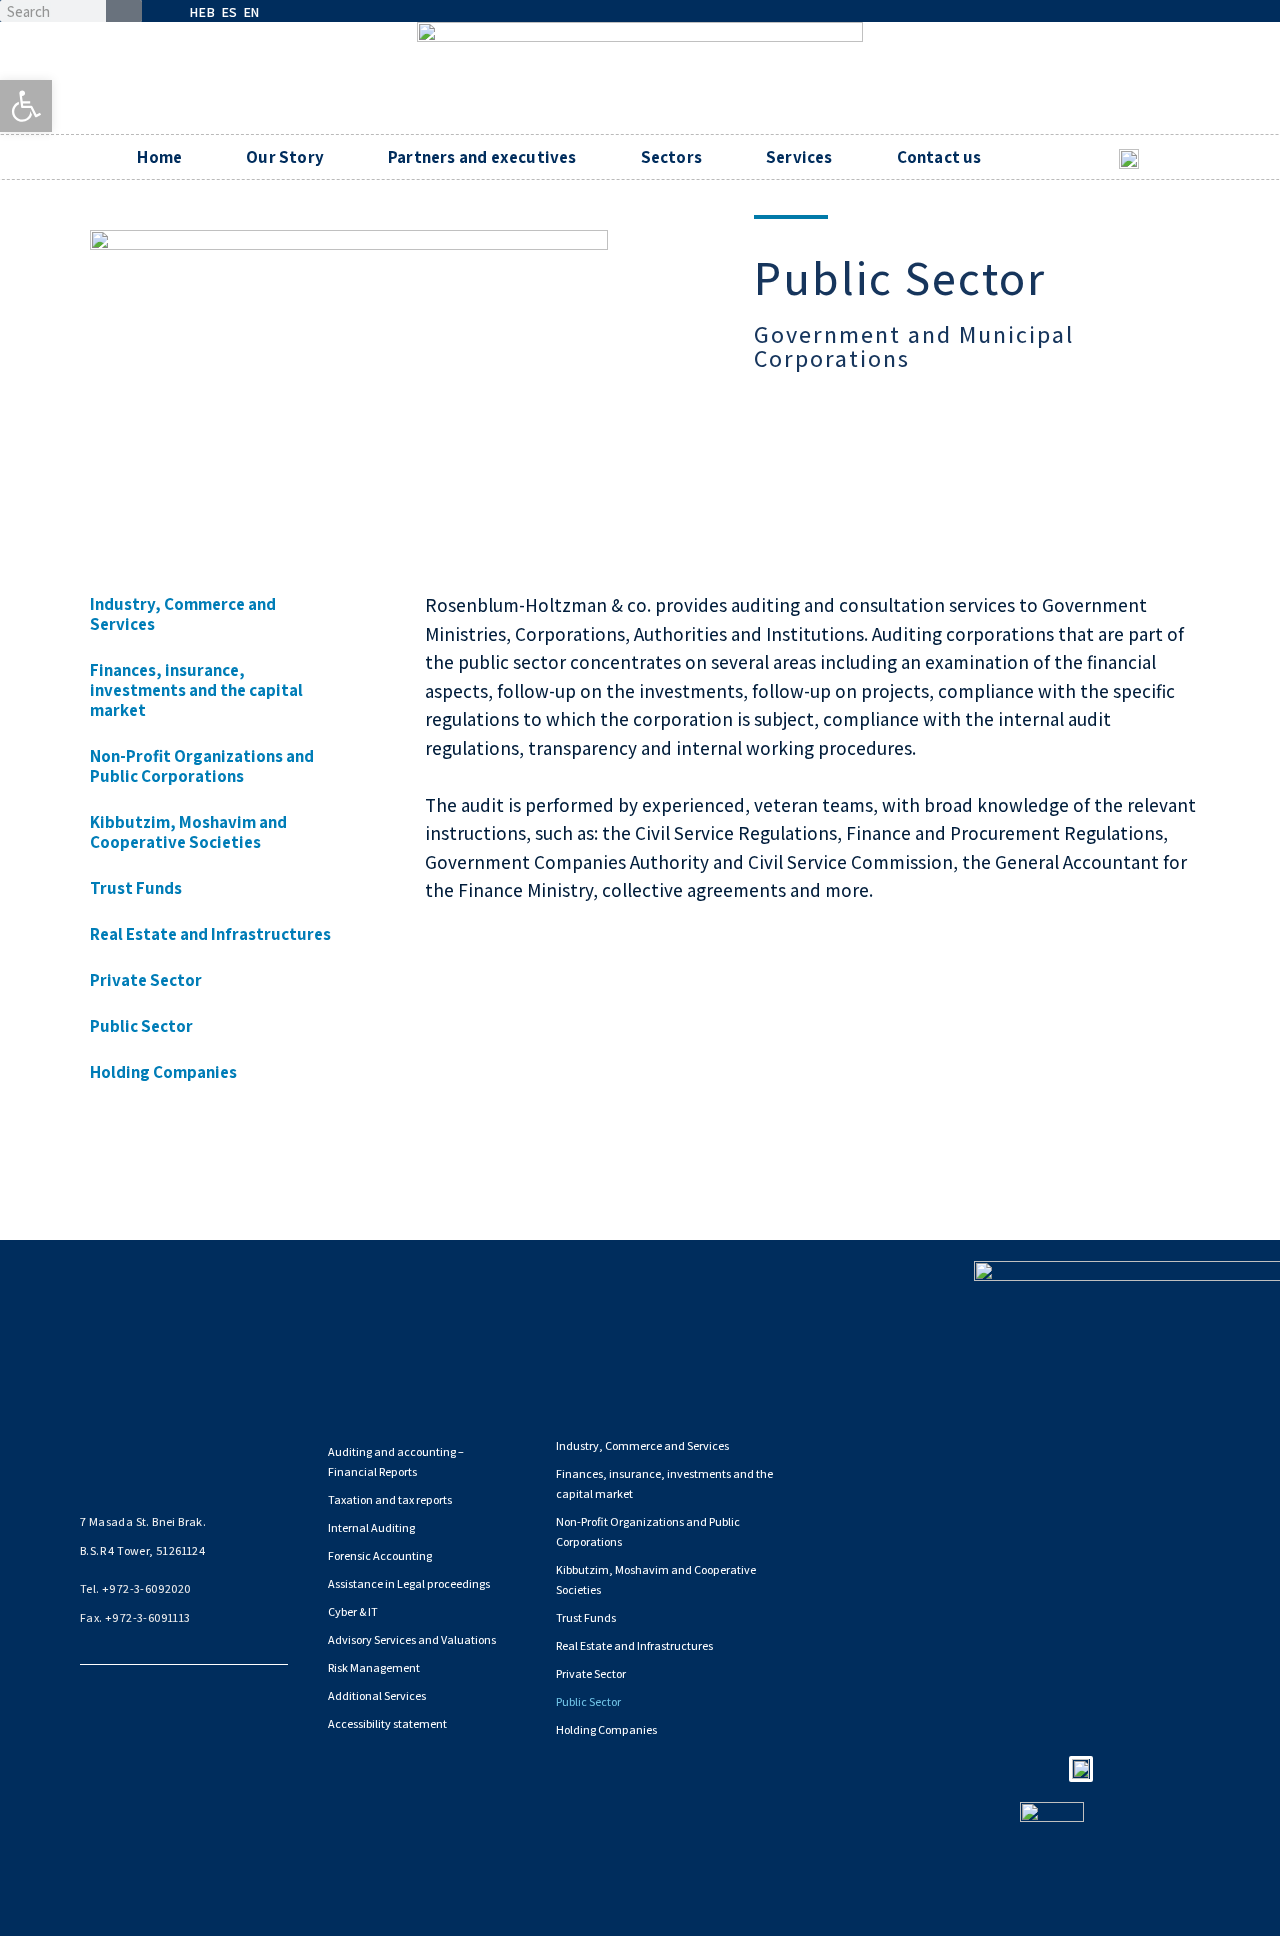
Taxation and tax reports (390, 1499)
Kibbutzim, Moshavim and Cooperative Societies (188, 832)
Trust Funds (136, 888)
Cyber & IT (353, 1611)
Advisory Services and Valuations (412, 1639)
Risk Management (374, 1667)
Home (159, 157)
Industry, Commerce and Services (183, 614)
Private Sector (146, 980)
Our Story (285, 157)
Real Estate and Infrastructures (210, 934)
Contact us (939, 157)
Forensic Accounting (380, 1555)
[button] (26, 106)
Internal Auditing (371, 1527)
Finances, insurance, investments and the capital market (196, 690)
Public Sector (141, 1026)
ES (229, 12)
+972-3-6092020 (146, 1588)
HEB (202, 12)
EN (251, 12)
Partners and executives (482, 157)
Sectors (671, 157)
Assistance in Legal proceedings (409, 1583)
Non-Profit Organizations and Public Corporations (202, 766)
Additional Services (377, 1695)
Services (799, 157)
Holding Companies (163, 1072)
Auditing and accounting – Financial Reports (396, 1461)
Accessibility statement (387, 1723)
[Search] (123, 11)
